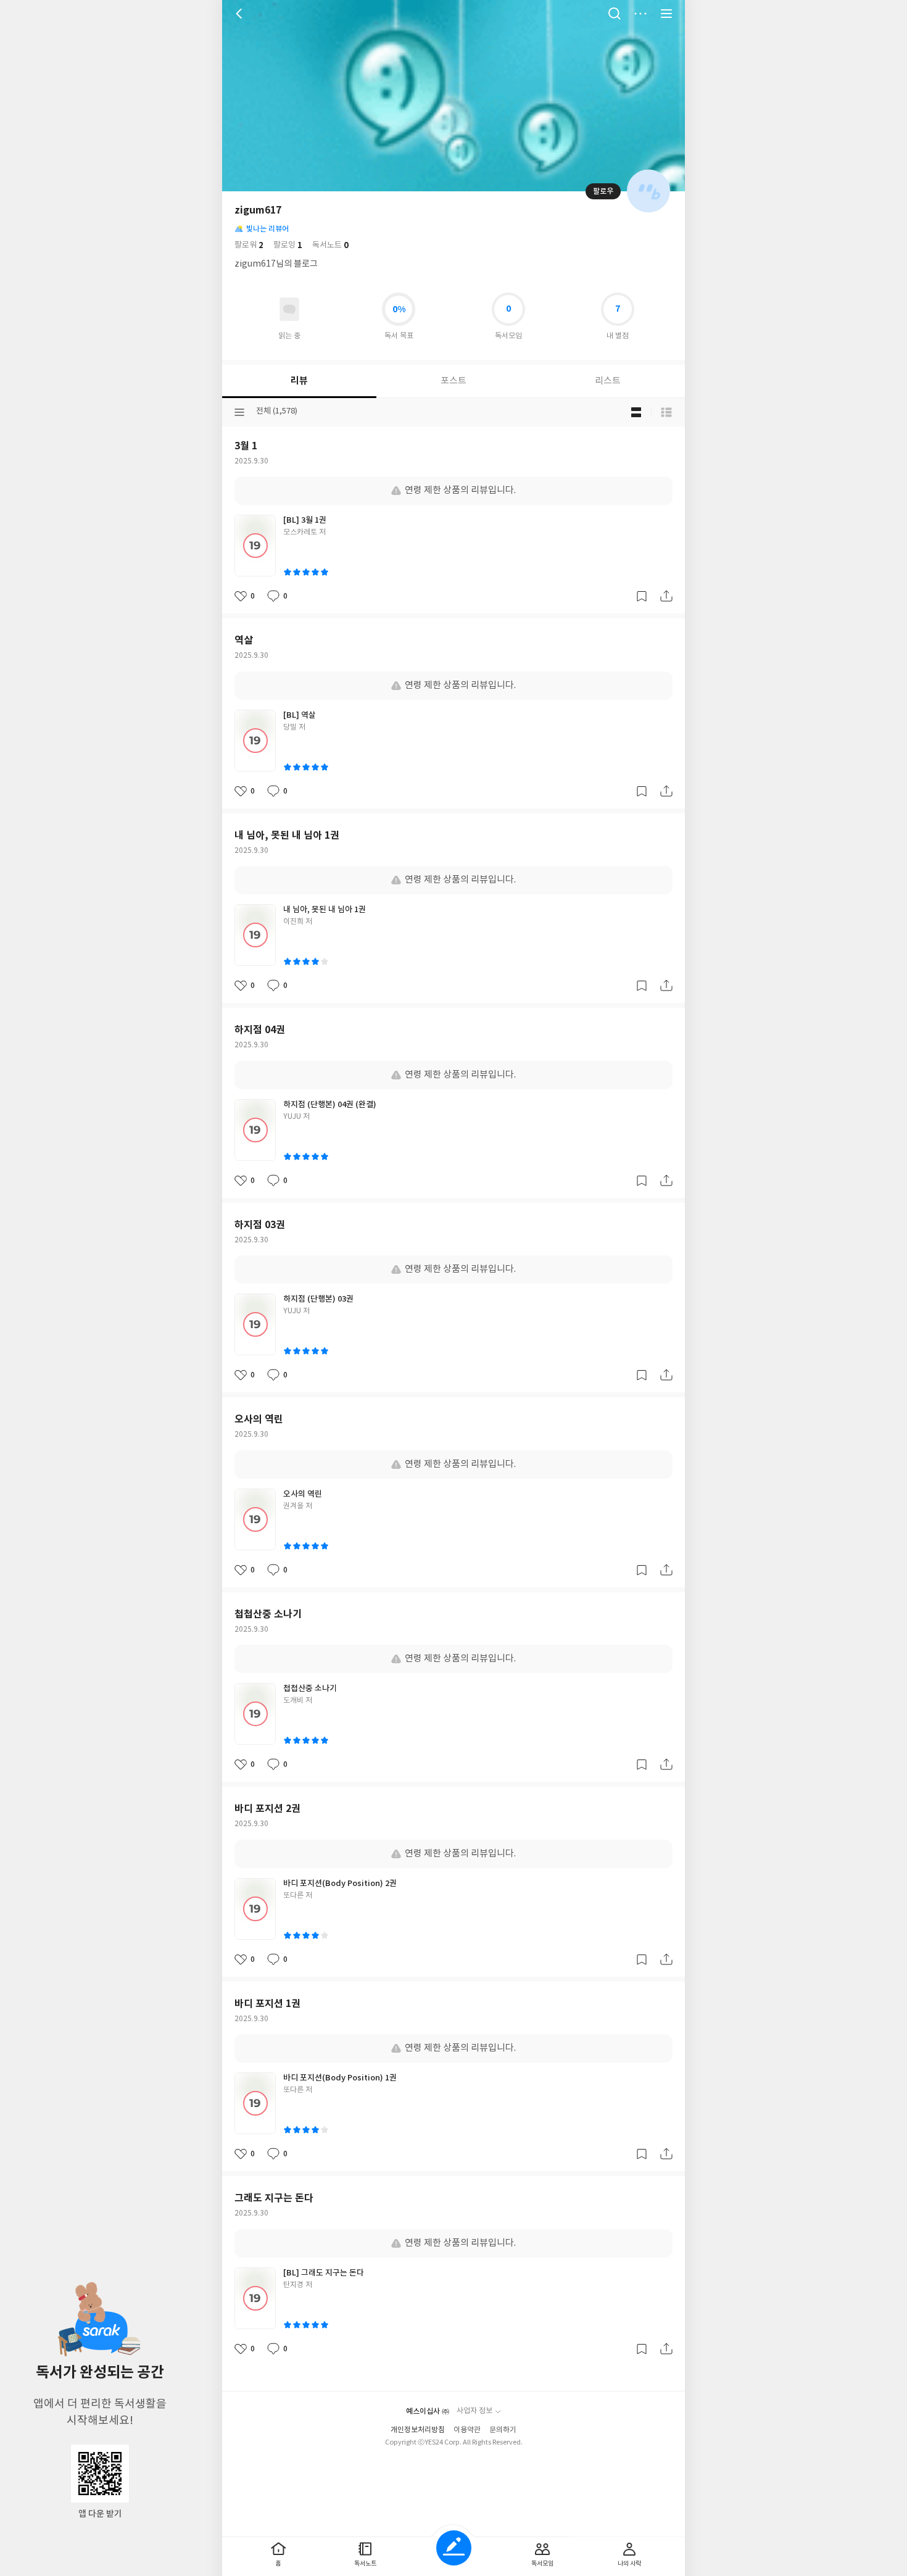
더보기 (640, 14)
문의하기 (503, 2430)
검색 (615, 14)
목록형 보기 (666, 412)
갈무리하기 (642, 596)
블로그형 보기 (636, 412)
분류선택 (239, 412)
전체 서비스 (666, 14)
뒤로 (241, 14)
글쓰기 (454, 2548)
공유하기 (666, 596)
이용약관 (467, 2430)
